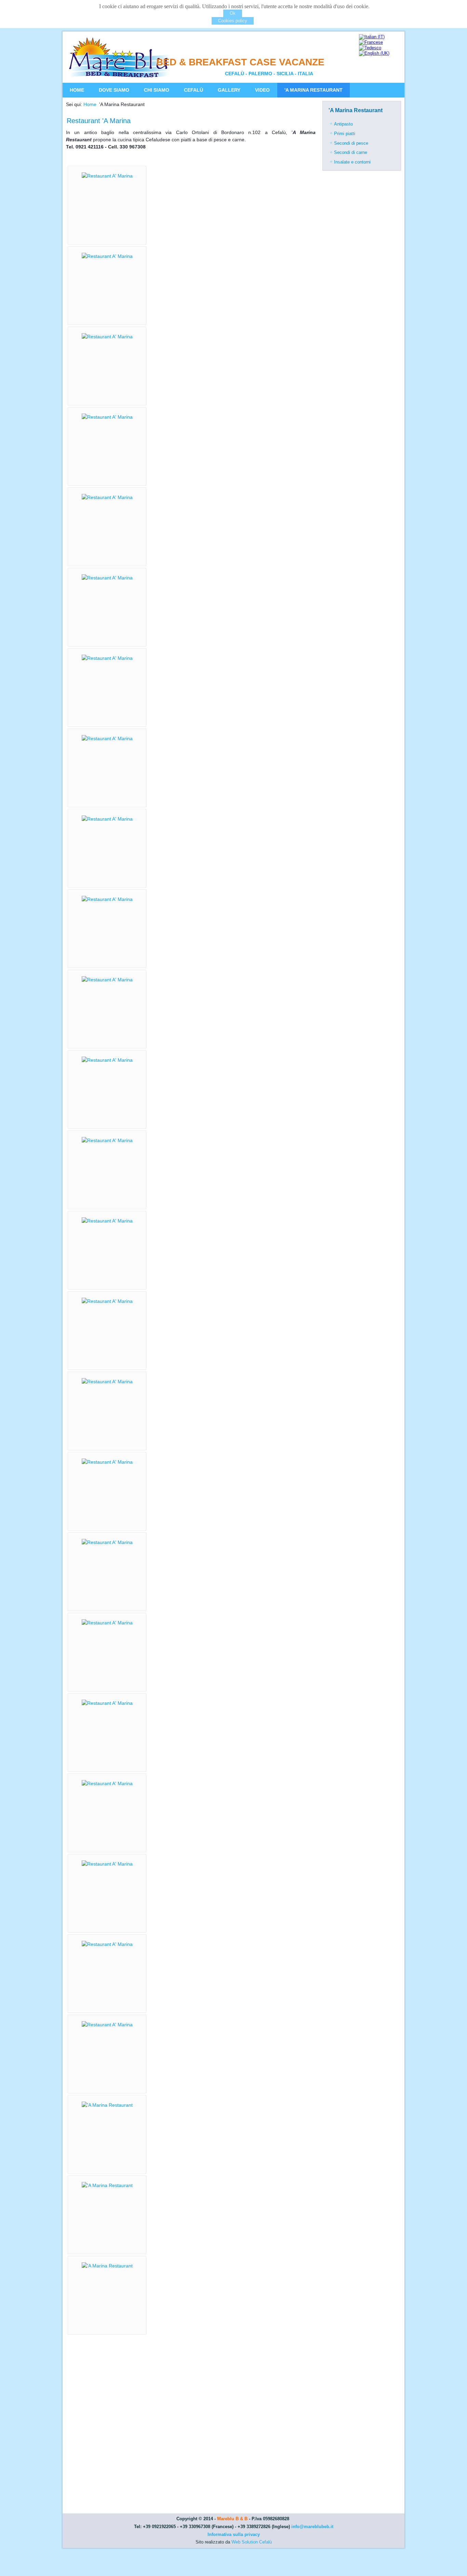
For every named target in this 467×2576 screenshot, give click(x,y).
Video (262, 90)
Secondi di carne (351, 152)
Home (77, 90)
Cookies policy (233, 21)
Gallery (229, 90)
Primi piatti (345, 134)
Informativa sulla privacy (234, 2534)
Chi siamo (157, 90)
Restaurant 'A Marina (99, 121)
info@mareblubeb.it (312, 2527)
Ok (233, 13)
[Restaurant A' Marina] (107, 176)
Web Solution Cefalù (252, 2542)
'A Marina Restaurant (313, 90)
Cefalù (194, 90)
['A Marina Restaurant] (107, 2105)
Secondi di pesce (351, 143)
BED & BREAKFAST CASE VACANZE (240, 62)
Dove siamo (114, 90)
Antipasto (343, 124)
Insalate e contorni (352, 162)
